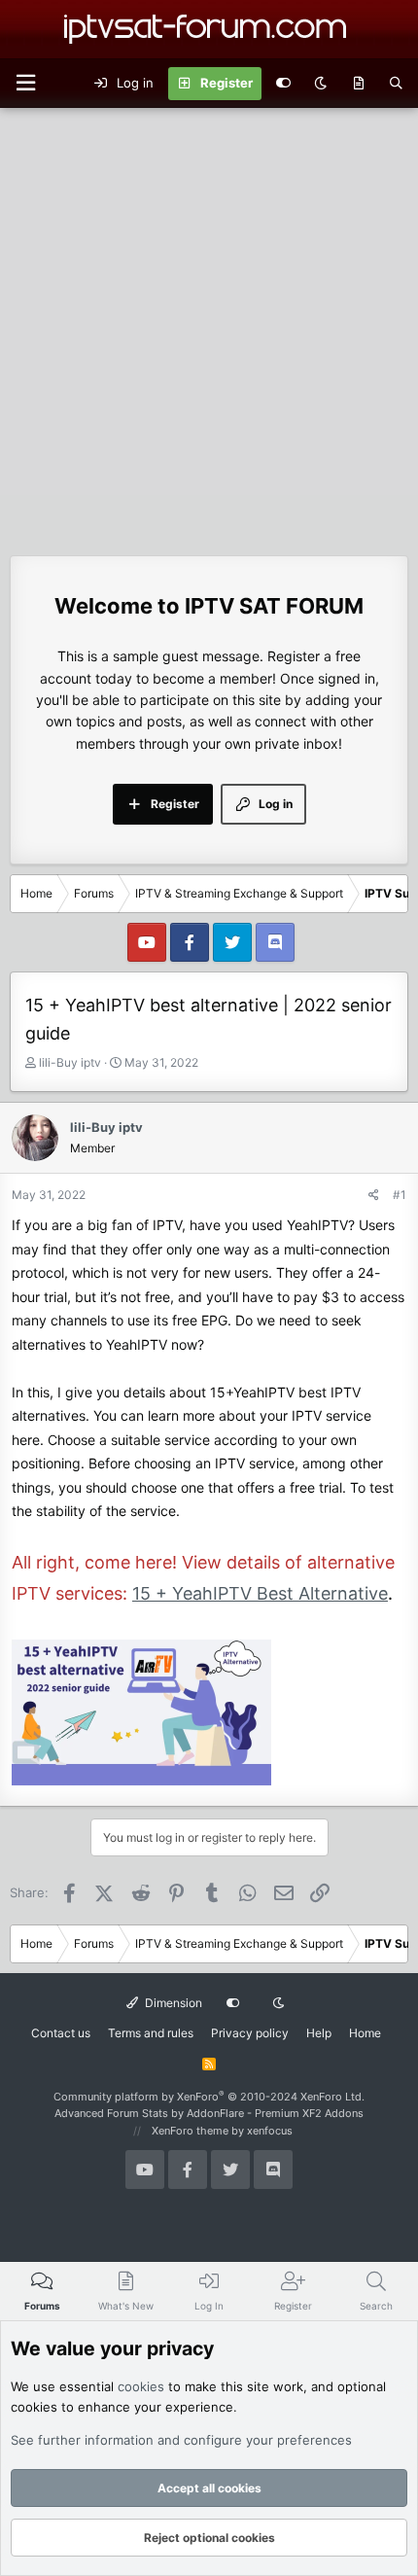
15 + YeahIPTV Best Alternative (260, 1593)
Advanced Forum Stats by (209, 2113)
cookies (141, 2386)
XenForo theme (190, 2131)
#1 (400, 1195)
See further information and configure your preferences (181, 2440)
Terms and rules (151, 2033)
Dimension (172, 2003)
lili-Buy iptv (70, 1062)
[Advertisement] (209, 327)
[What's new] (358, 84)
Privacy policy (250, 2033)
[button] (25, 83)
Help (319, 2033)
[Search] (396, 84)
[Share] (374, 1195)
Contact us (61, 2033)
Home (365, 2033)
